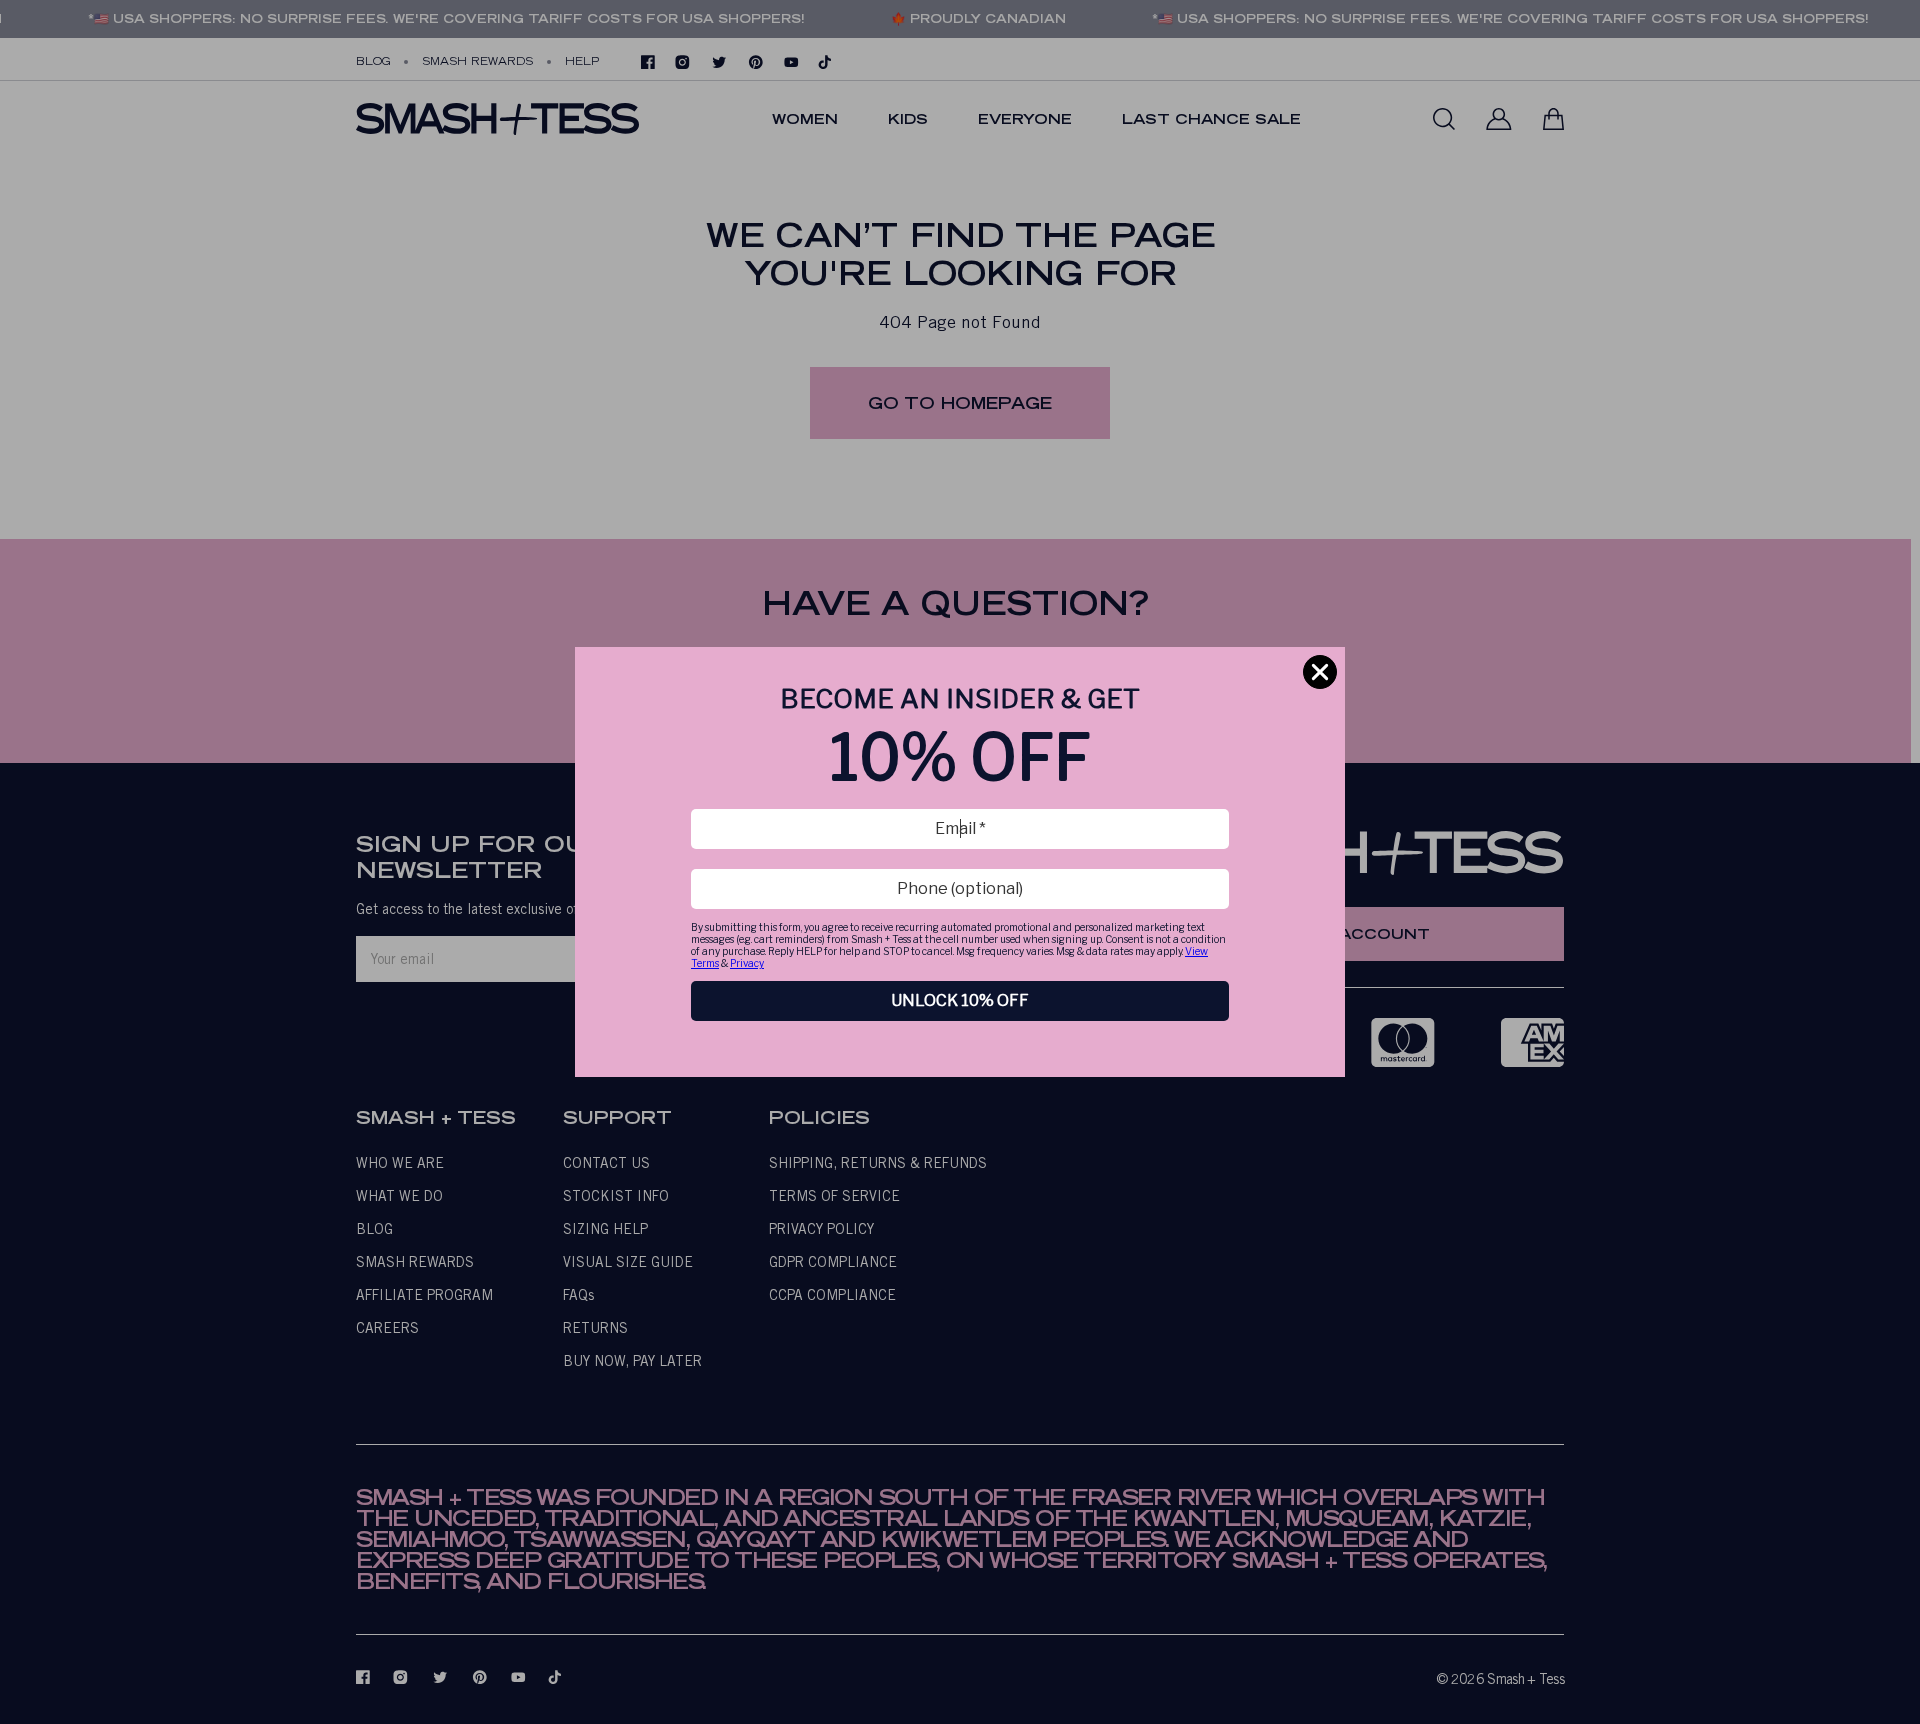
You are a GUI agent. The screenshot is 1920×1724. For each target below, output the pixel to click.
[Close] (1320, 672)
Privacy (747, 963)
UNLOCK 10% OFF (960, 1000)
